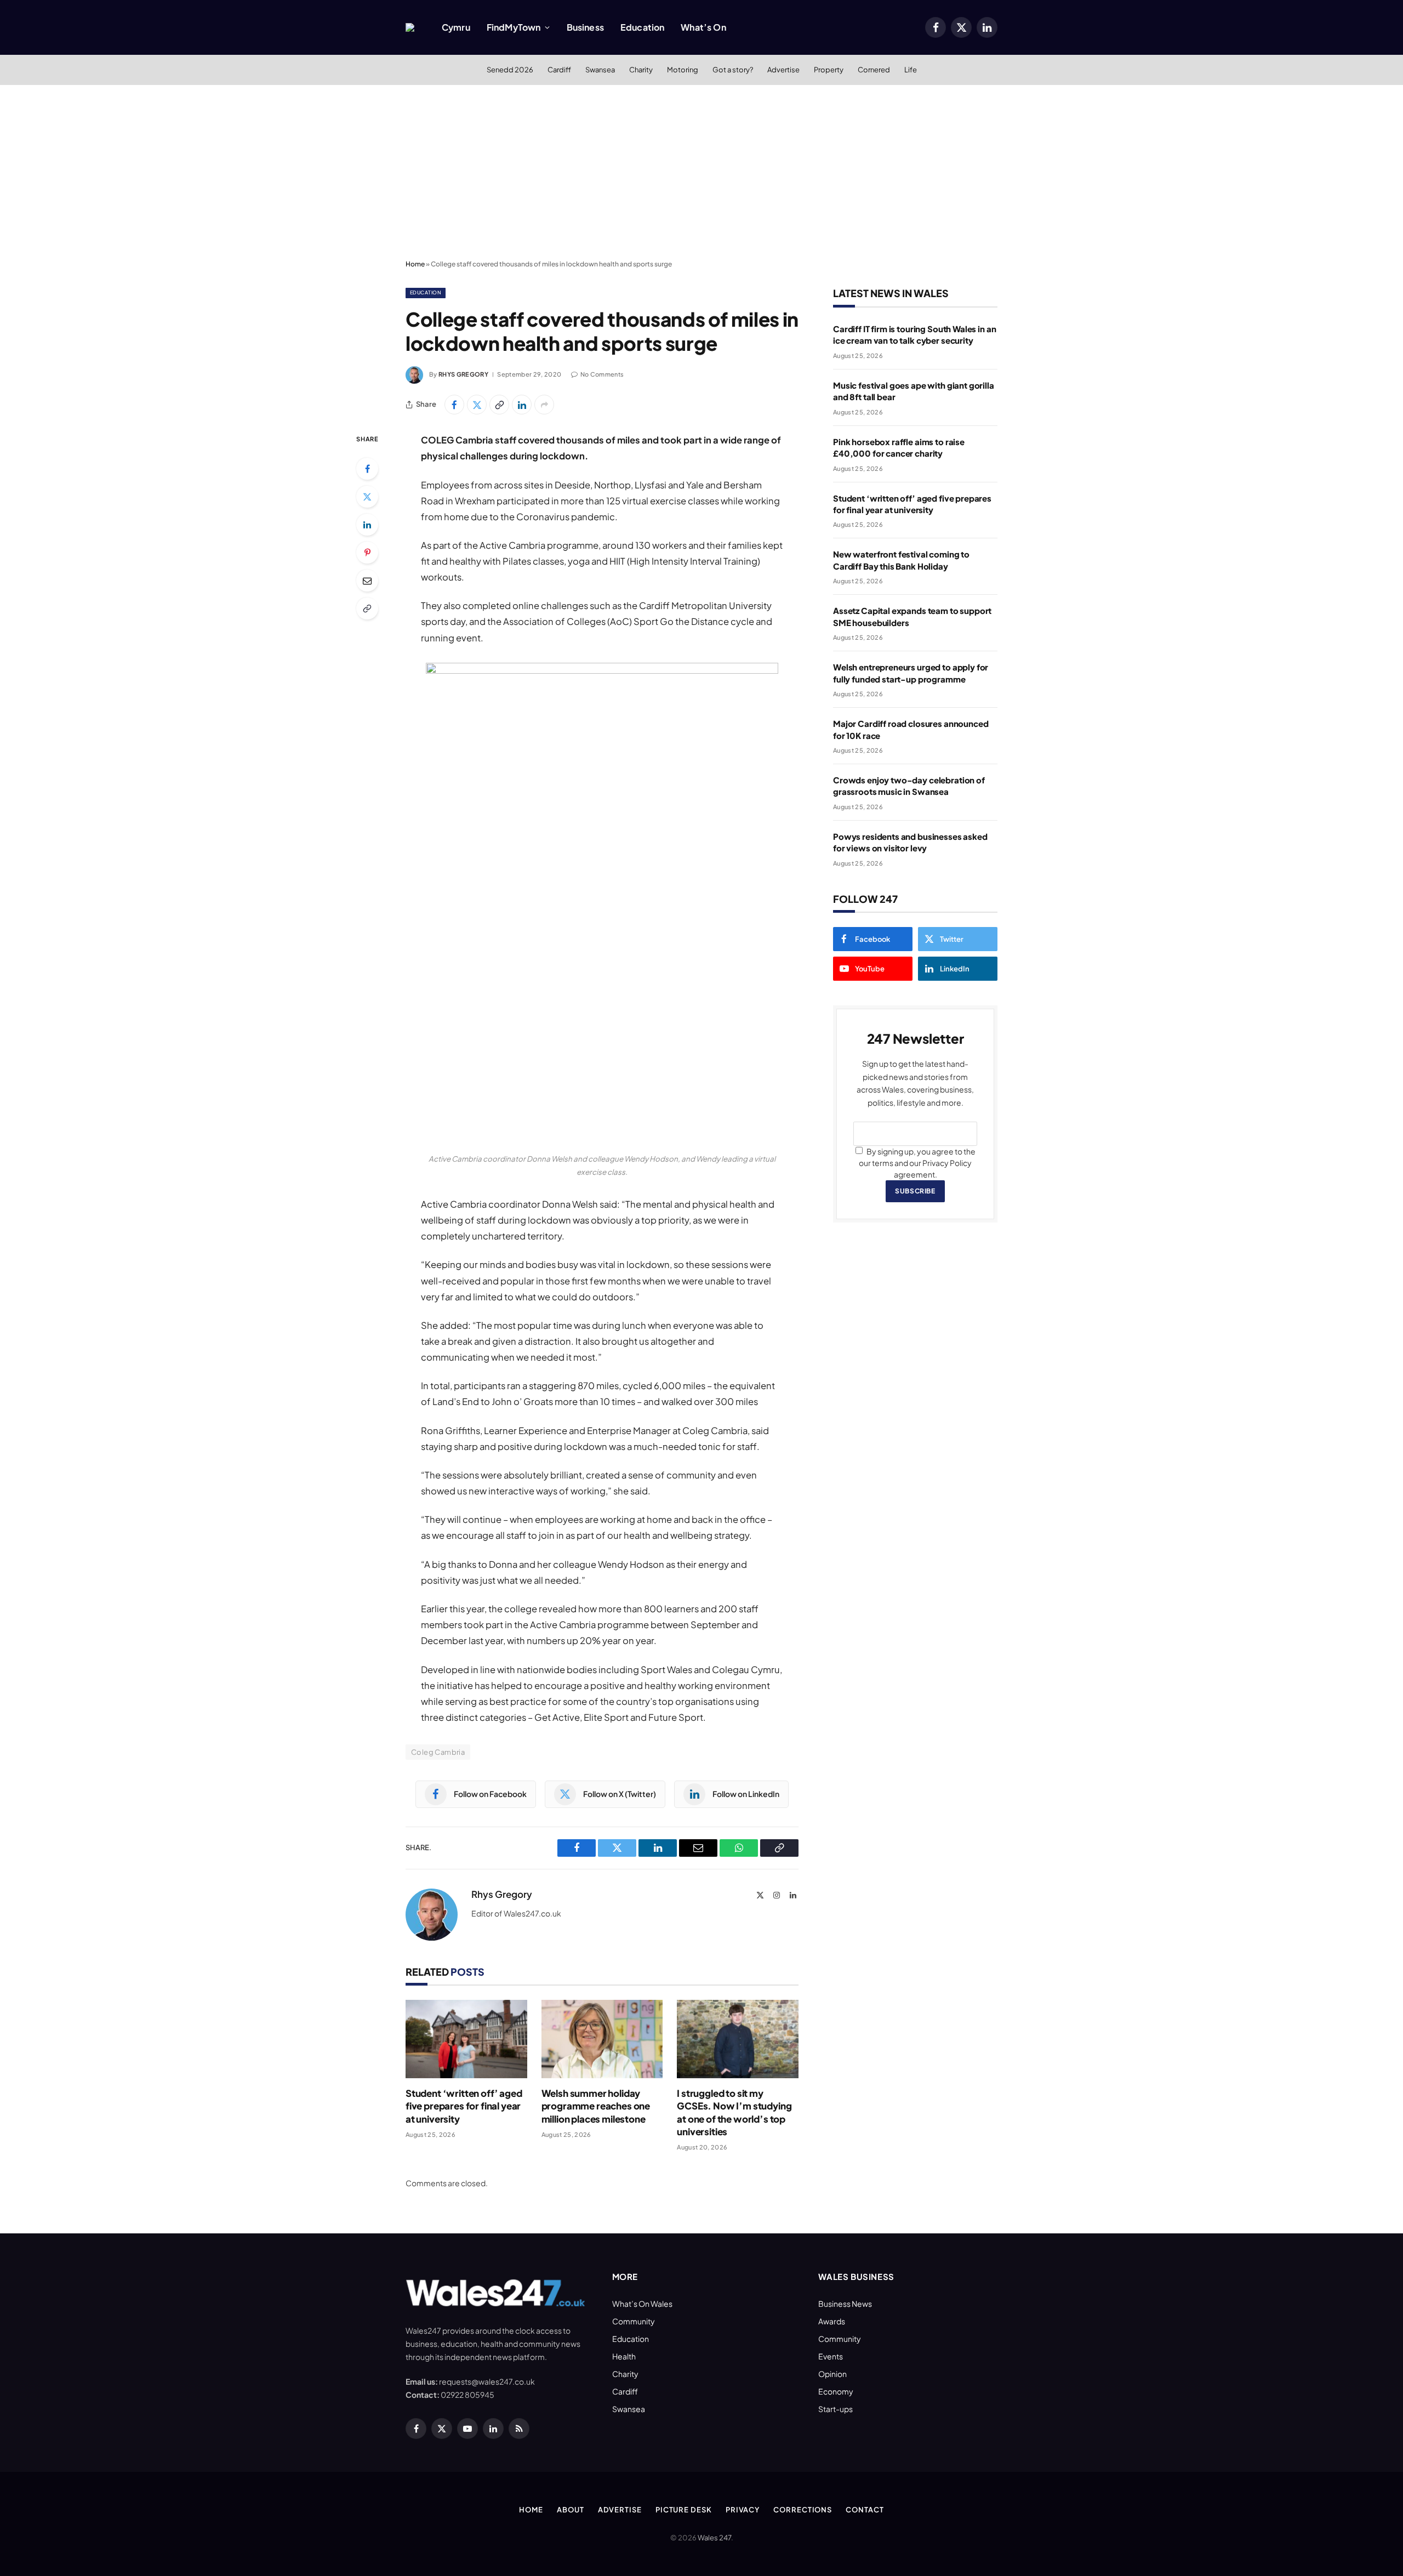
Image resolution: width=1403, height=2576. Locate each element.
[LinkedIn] (367, 525)
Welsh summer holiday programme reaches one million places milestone (596, 2106)
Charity (641, 70)
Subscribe (915, 1191)
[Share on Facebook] (454, 405)
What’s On (703, 27)
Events (831, 2356)
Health (624, 2356)
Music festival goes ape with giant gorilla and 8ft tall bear (914, 391)
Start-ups (835, 2409)
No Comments (602, 374)
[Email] (367, 581)
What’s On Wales (642, 2304)
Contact (865, 2510)
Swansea (600, 70)
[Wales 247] (410, 27)
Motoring (683, 70)
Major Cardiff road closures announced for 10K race (911, 729)
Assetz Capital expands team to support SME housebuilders (912, 616)
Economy (836, 2391)
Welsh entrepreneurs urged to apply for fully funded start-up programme (911, 673)
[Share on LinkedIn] (522, 405)
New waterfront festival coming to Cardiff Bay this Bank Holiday (901, 560)
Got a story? (733, 70)
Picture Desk (684, 2510)
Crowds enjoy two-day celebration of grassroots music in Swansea (909, 786)
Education (642, 27)
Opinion (832, 2374)
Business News (845, 2304)
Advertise (783, 70)
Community (634, 2321)
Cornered (874, 70)
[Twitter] (367, 497)
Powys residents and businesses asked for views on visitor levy (910, 842)
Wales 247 (714, 2538)
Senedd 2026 (510, 70)
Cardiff (559, 70)
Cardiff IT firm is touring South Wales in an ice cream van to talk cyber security (914, 334)
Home (415, 264)
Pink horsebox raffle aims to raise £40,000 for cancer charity (899, 447)
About (571, 2510)
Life (911, 70)
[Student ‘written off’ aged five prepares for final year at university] (466, 2039)
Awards (832, 2321)
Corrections (803, 2510)
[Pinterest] (367, 553)
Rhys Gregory (463, 374)
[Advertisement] (701, 173)
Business (585, 27)
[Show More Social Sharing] (544, 405)
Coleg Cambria (438, 1752)
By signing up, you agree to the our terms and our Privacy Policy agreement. (917, 1163)
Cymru (456, 27)
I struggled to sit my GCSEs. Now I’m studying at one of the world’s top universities (734, 2112)
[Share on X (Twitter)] (477, 405)
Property (829, 70)
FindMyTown (514, 27)
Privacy (743, 2510)
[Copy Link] (499, 405)
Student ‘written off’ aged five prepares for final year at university (464, 2106)
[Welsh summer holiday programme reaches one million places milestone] (602, 2039)
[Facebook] (367, 469)
